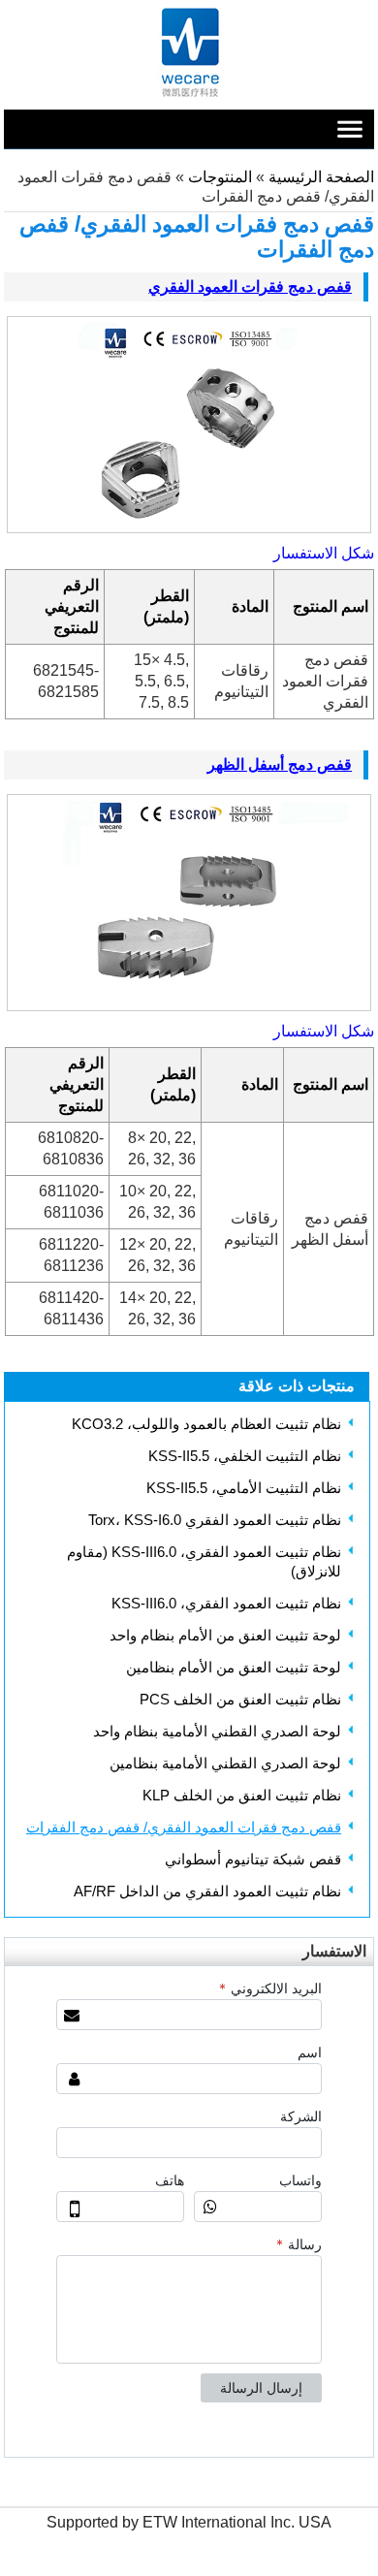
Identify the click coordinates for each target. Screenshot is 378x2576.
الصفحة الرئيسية (321, 177)
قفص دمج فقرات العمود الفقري (250, 286)
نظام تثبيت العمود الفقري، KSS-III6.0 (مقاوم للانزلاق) (204, 1561)
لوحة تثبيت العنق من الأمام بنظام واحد (225, 1635)
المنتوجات (218, 177)
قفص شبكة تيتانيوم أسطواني (253, 1859)
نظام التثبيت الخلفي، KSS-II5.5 (245, 1456)
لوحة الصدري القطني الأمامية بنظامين (225, 1763)
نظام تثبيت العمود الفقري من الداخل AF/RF (207, 1891)
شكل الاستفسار (324, 553)
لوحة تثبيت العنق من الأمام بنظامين (234, 1667)
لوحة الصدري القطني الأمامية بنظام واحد (217, 1731)
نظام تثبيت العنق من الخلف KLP (242, 1795)
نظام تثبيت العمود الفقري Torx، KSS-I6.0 (215, 1520)
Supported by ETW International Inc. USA (189, 2522)
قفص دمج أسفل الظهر (280, 764)
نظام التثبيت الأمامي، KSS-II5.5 (244, 1488)
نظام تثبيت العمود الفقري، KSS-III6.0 (226, 1603)
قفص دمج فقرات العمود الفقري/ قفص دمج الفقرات (184, 1827)
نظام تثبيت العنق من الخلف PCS (240, 1699)
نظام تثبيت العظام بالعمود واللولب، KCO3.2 (206, 1424)
